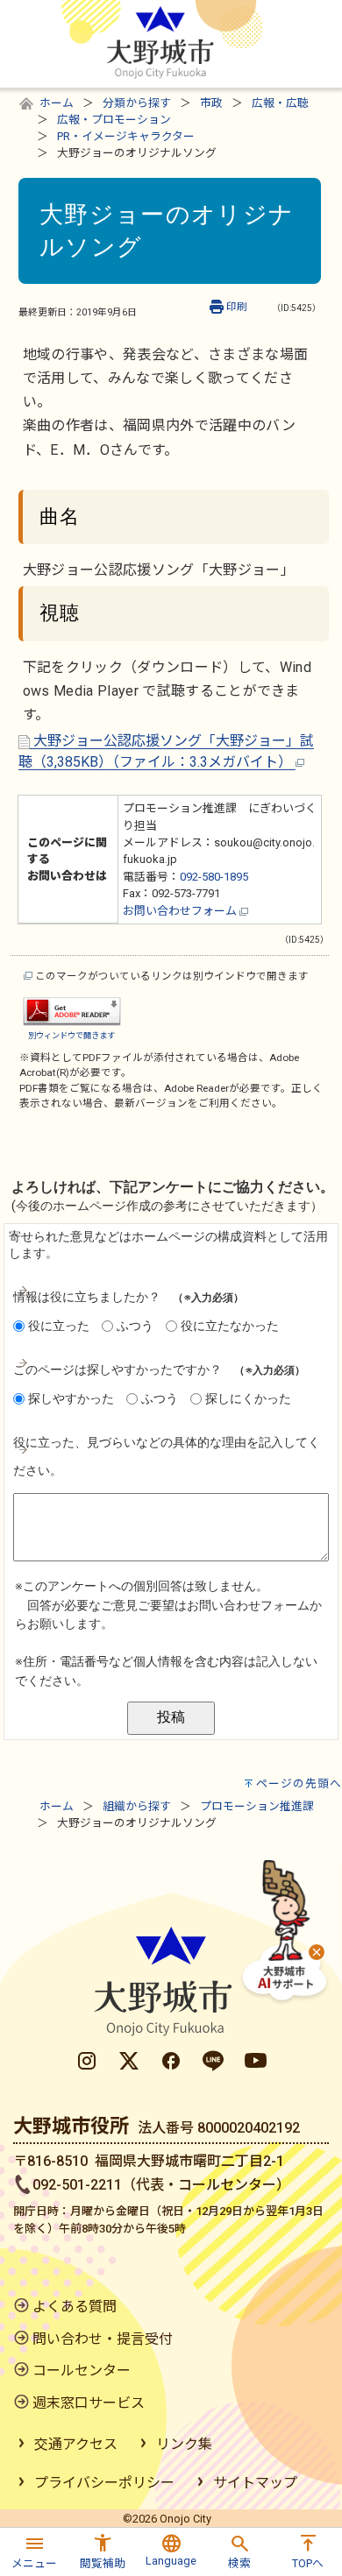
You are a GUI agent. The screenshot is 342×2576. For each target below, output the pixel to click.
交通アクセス (76, 2444)
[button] (34, 2549)
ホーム (57, 103)
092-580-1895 (214, 877)
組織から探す (137, 1806)
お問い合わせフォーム (181, 911)
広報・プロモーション (114, 120)
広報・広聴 (280, 103)
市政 (211, 103)
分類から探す (137, 103)
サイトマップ (255, 2483)
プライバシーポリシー (104, 2483)
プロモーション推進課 (257, 1806)
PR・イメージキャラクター (126, 136)
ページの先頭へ (299, 1783)
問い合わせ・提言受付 (103, 2339)
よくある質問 (75, 2307)
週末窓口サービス (89, 2403)
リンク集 (184, 2444)
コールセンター (82, 2371)
